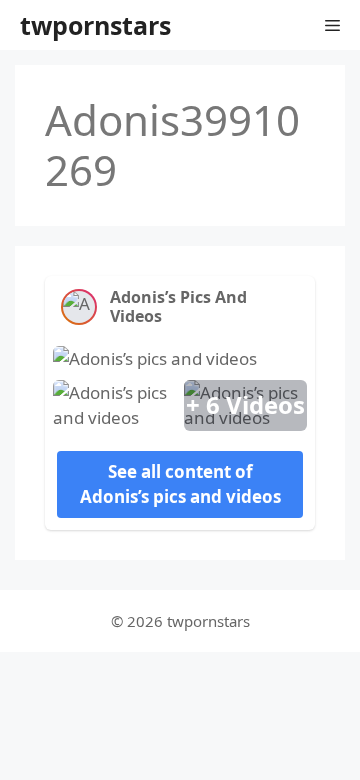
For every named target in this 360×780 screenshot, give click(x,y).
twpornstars (95, 25)
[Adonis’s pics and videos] (79, 307)
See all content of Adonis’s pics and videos (180, 484)
